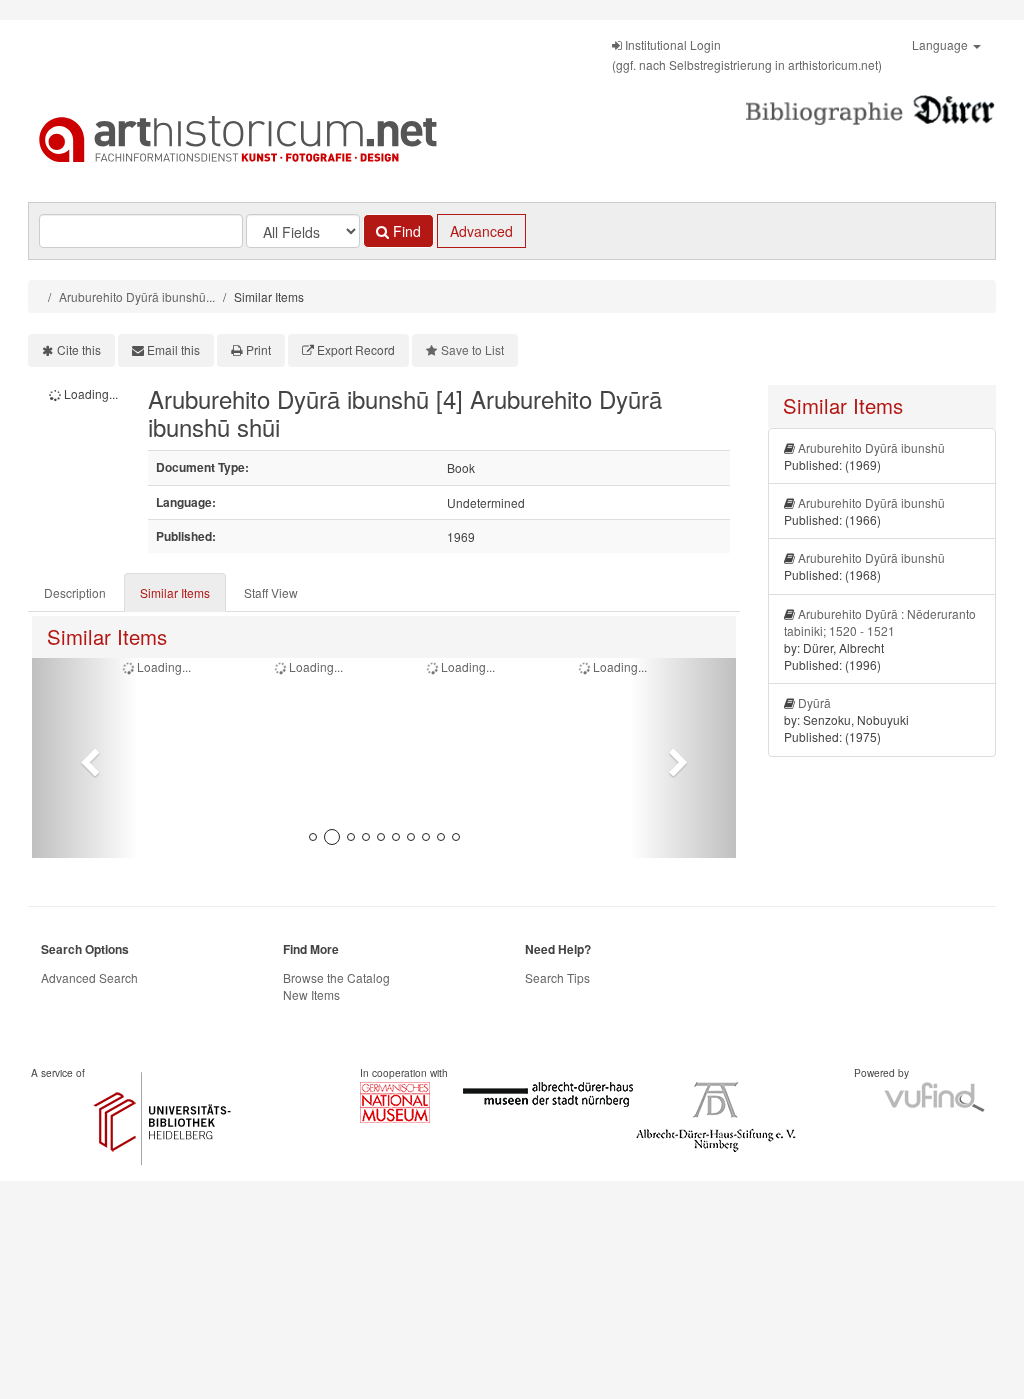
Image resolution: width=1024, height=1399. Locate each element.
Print (258, 349)
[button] (85, 758)
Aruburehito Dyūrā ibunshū (871, 447)
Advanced (481, 231)
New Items (311, 994)
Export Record (356, 349)
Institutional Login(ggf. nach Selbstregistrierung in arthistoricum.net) (747, 54)
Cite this (79, 349)
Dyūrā (814, 702)
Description (75, 592)
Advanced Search (89, 977)
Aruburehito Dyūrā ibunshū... (137, 296)
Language (941, 44)
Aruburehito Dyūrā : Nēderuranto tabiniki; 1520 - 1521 (880, 622)
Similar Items (175, 592)
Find (405, 231)
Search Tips (557, 977)
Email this (173, 349)
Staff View (271, 592)
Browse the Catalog (336, 977)
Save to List (472, 349)
